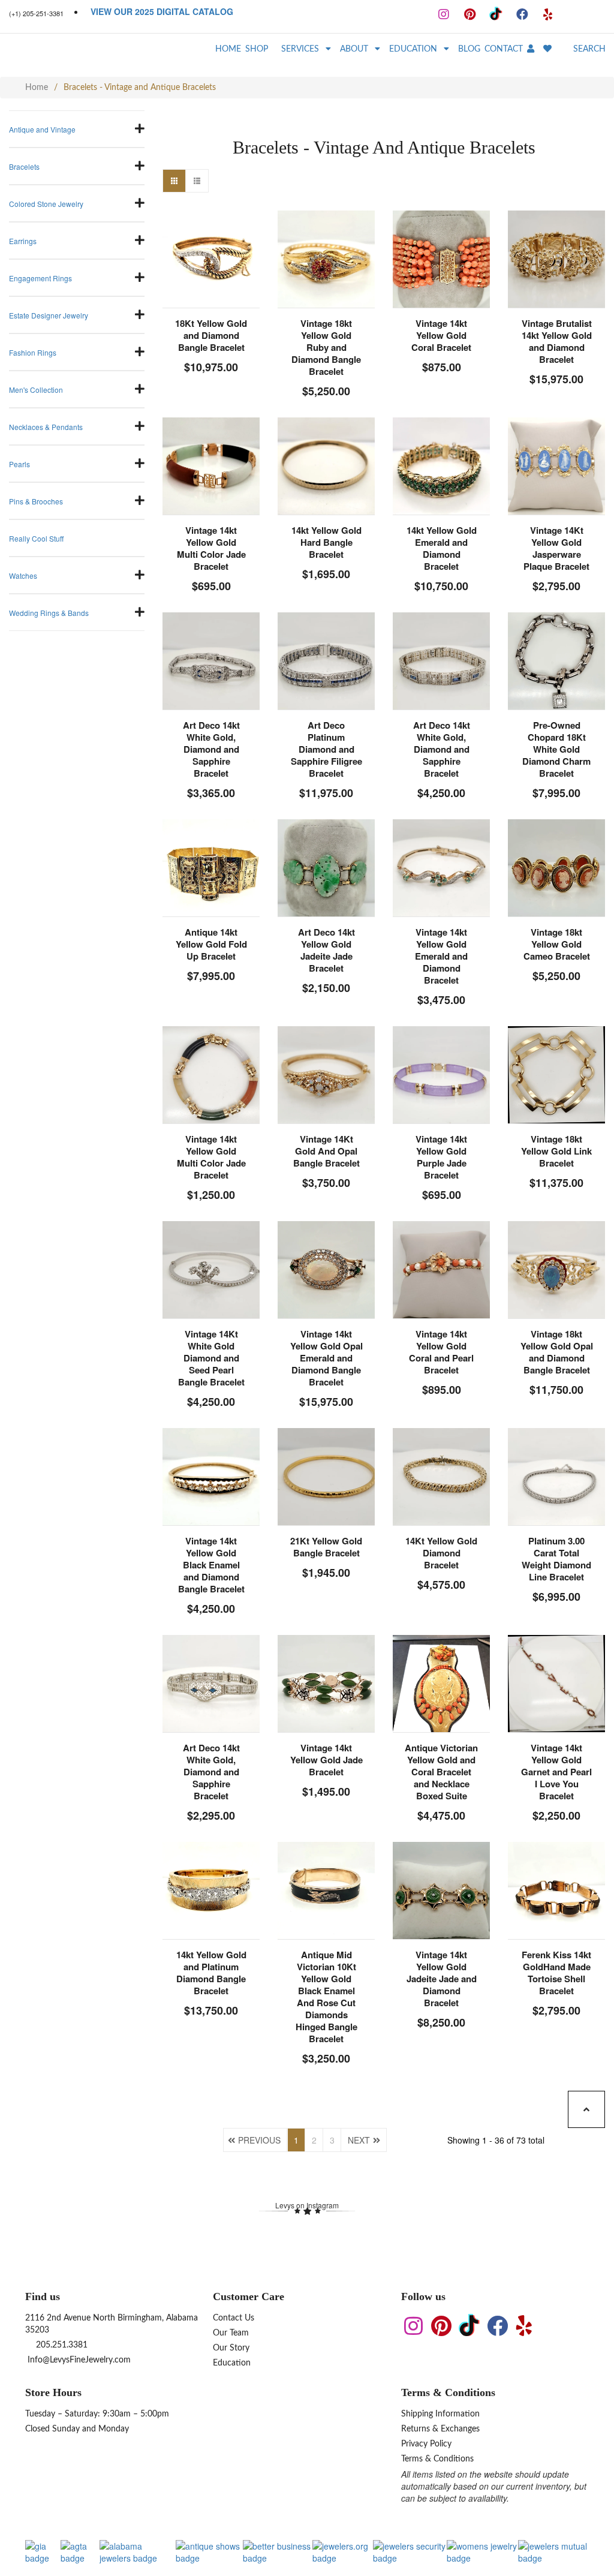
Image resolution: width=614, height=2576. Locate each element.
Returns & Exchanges (440, 2429)
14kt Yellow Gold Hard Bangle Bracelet (326, 542)
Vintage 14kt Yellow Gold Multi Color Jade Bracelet (211, 548)
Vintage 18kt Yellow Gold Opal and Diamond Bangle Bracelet (557, 1352)
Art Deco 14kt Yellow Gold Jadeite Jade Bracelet (326, 950)
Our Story (231, 2348)
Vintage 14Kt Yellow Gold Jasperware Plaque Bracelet (556, 548)
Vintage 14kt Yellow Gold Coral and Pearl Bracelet (441, 1352)
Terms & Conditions (437, 2459)
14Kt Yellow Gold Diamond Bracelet (441, 1553)
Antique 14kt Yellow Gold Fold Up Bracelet (211, 944)
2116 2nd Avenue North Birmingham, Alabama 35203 (112, 2324)
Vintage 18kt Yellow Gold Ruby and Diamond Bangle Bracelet (326, 347)
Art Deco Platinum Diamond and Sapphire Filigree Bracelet (326, 749)
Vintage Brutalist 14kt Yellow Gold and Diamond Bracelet (557, 341)
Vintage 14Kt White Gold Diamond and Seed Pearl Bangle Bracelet (211, 1358)
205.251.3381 (61, 2345)
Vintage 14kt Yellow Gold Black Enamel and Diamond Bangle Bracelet (211, 1565)
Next (359, 2140)
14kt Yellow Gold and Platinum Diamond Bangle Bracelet (211, 1973)
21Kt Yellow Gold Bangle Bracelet (326, 1547)
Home (37, 88)
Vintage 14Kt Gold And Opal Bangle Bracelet (326, 1151)
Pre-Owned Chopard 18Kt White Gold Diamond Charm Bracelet (556, 749)
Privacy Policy (426, 2444)
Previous (259, 2140)
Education (232, 2363)
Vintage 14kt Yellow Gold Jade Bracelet (326, 1760)
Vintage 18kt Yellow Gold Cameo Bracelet (557, 944)
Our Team (231, 2333)
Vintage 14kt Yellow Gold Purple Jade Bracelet (441, 1157)
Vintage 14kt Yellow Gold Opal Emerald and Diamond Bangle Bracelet (326, 1358)
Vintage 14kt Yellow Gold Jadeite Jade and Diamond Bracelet (442, 1979)
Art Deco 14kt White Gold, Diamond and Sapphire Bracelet (211, 749)
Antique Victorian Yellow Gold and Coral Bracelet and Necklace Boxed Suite (441, 1772)
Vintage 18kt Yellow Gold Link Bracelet (556, 1151)
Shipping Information (440, 2414)
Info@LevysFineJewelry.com (78, 2360)
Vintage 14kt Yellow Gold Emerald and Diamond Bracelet (441, 956)
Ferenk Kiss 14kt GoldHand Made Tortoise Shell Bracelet (556, 1973)
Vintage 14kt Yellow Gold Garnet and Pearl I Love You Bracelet (556, 1772)
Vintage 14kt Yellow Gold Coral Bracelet (441, 335)
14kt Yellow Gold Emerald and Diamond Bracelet (442, 548)
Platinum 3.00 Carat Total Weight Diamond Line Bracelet (556, 1559)
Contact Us (234, 2318)
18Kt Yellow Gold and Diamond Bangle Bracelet (211, 335)
